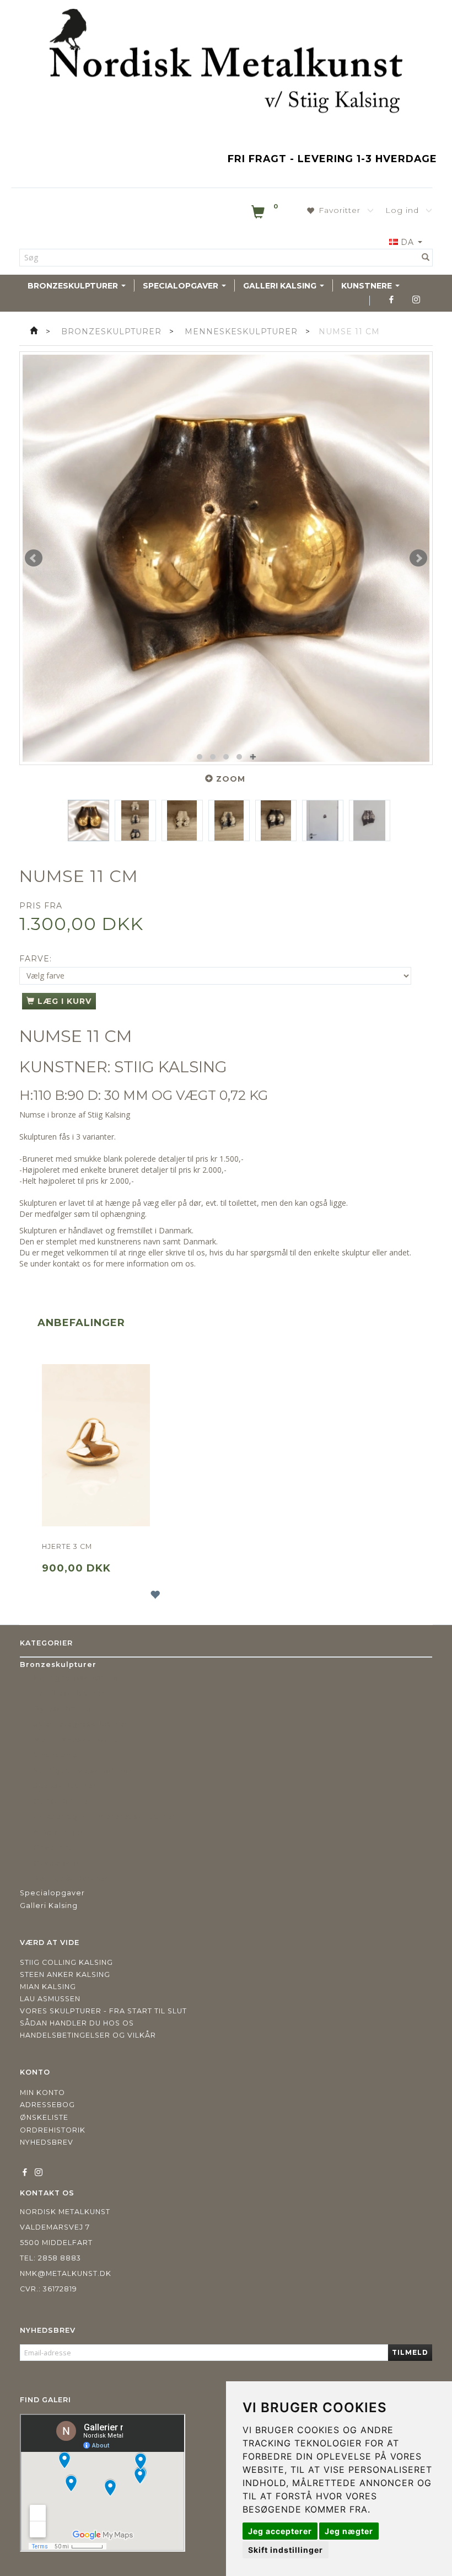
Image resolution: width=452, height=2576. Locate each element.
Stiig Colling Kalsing (66, 1962)
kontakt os (72, 1263)
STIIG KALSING (171, 1067)
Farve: (36, 959)
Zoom (231, 779)
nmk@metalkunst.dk (66, 2273)
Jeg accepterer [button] (280, 2531)
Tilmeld (410, 2352)
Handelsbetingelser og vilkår (88, 2035)
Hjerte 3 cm (67, 1546)
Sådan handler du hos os (77, 2023)
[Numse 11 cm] (226, 558)
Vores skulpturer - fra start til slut (103, 2011)
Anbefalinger (81, 1323)
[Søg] (426, 258)
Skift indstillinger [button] (286, 2550)
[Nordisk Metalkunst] (226, 63)
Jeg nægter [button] (349, 2531)
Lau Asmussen (50, 1999)
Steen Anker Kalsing (65, 1974)
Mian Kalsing (48, 1987)
